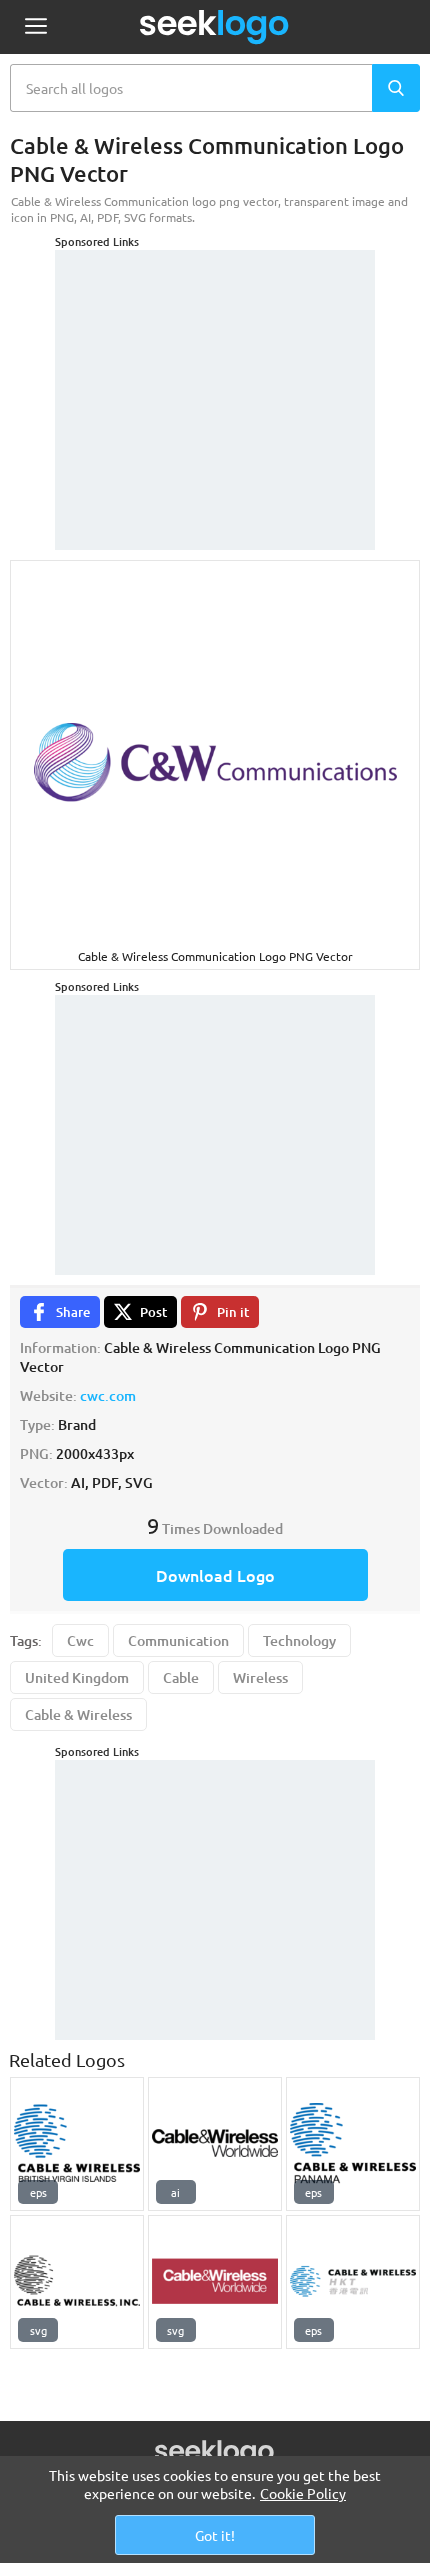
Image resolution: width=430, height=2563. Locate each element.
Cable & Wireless (78, 1714)
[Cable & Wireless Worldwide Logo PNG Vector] (215, 2144)
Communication (178, 1640)
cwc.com (108, 1395)
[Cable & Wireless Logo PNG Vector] (353, 2144)
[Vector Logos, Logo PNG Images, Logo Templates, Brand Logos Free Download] (215, 27)
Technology (299, 1640)
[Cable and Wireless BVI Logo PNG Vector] (77, 2144)
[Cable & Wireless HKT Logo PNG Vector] (353, 2282)
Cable (181, 1677)
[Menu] (35, 27)
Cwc (80, 1640)
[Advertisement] (215, 375)
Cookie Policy (303, 2493)
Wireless (260, 1677)
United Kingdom (77, 1677)
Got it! (215, 2535)
